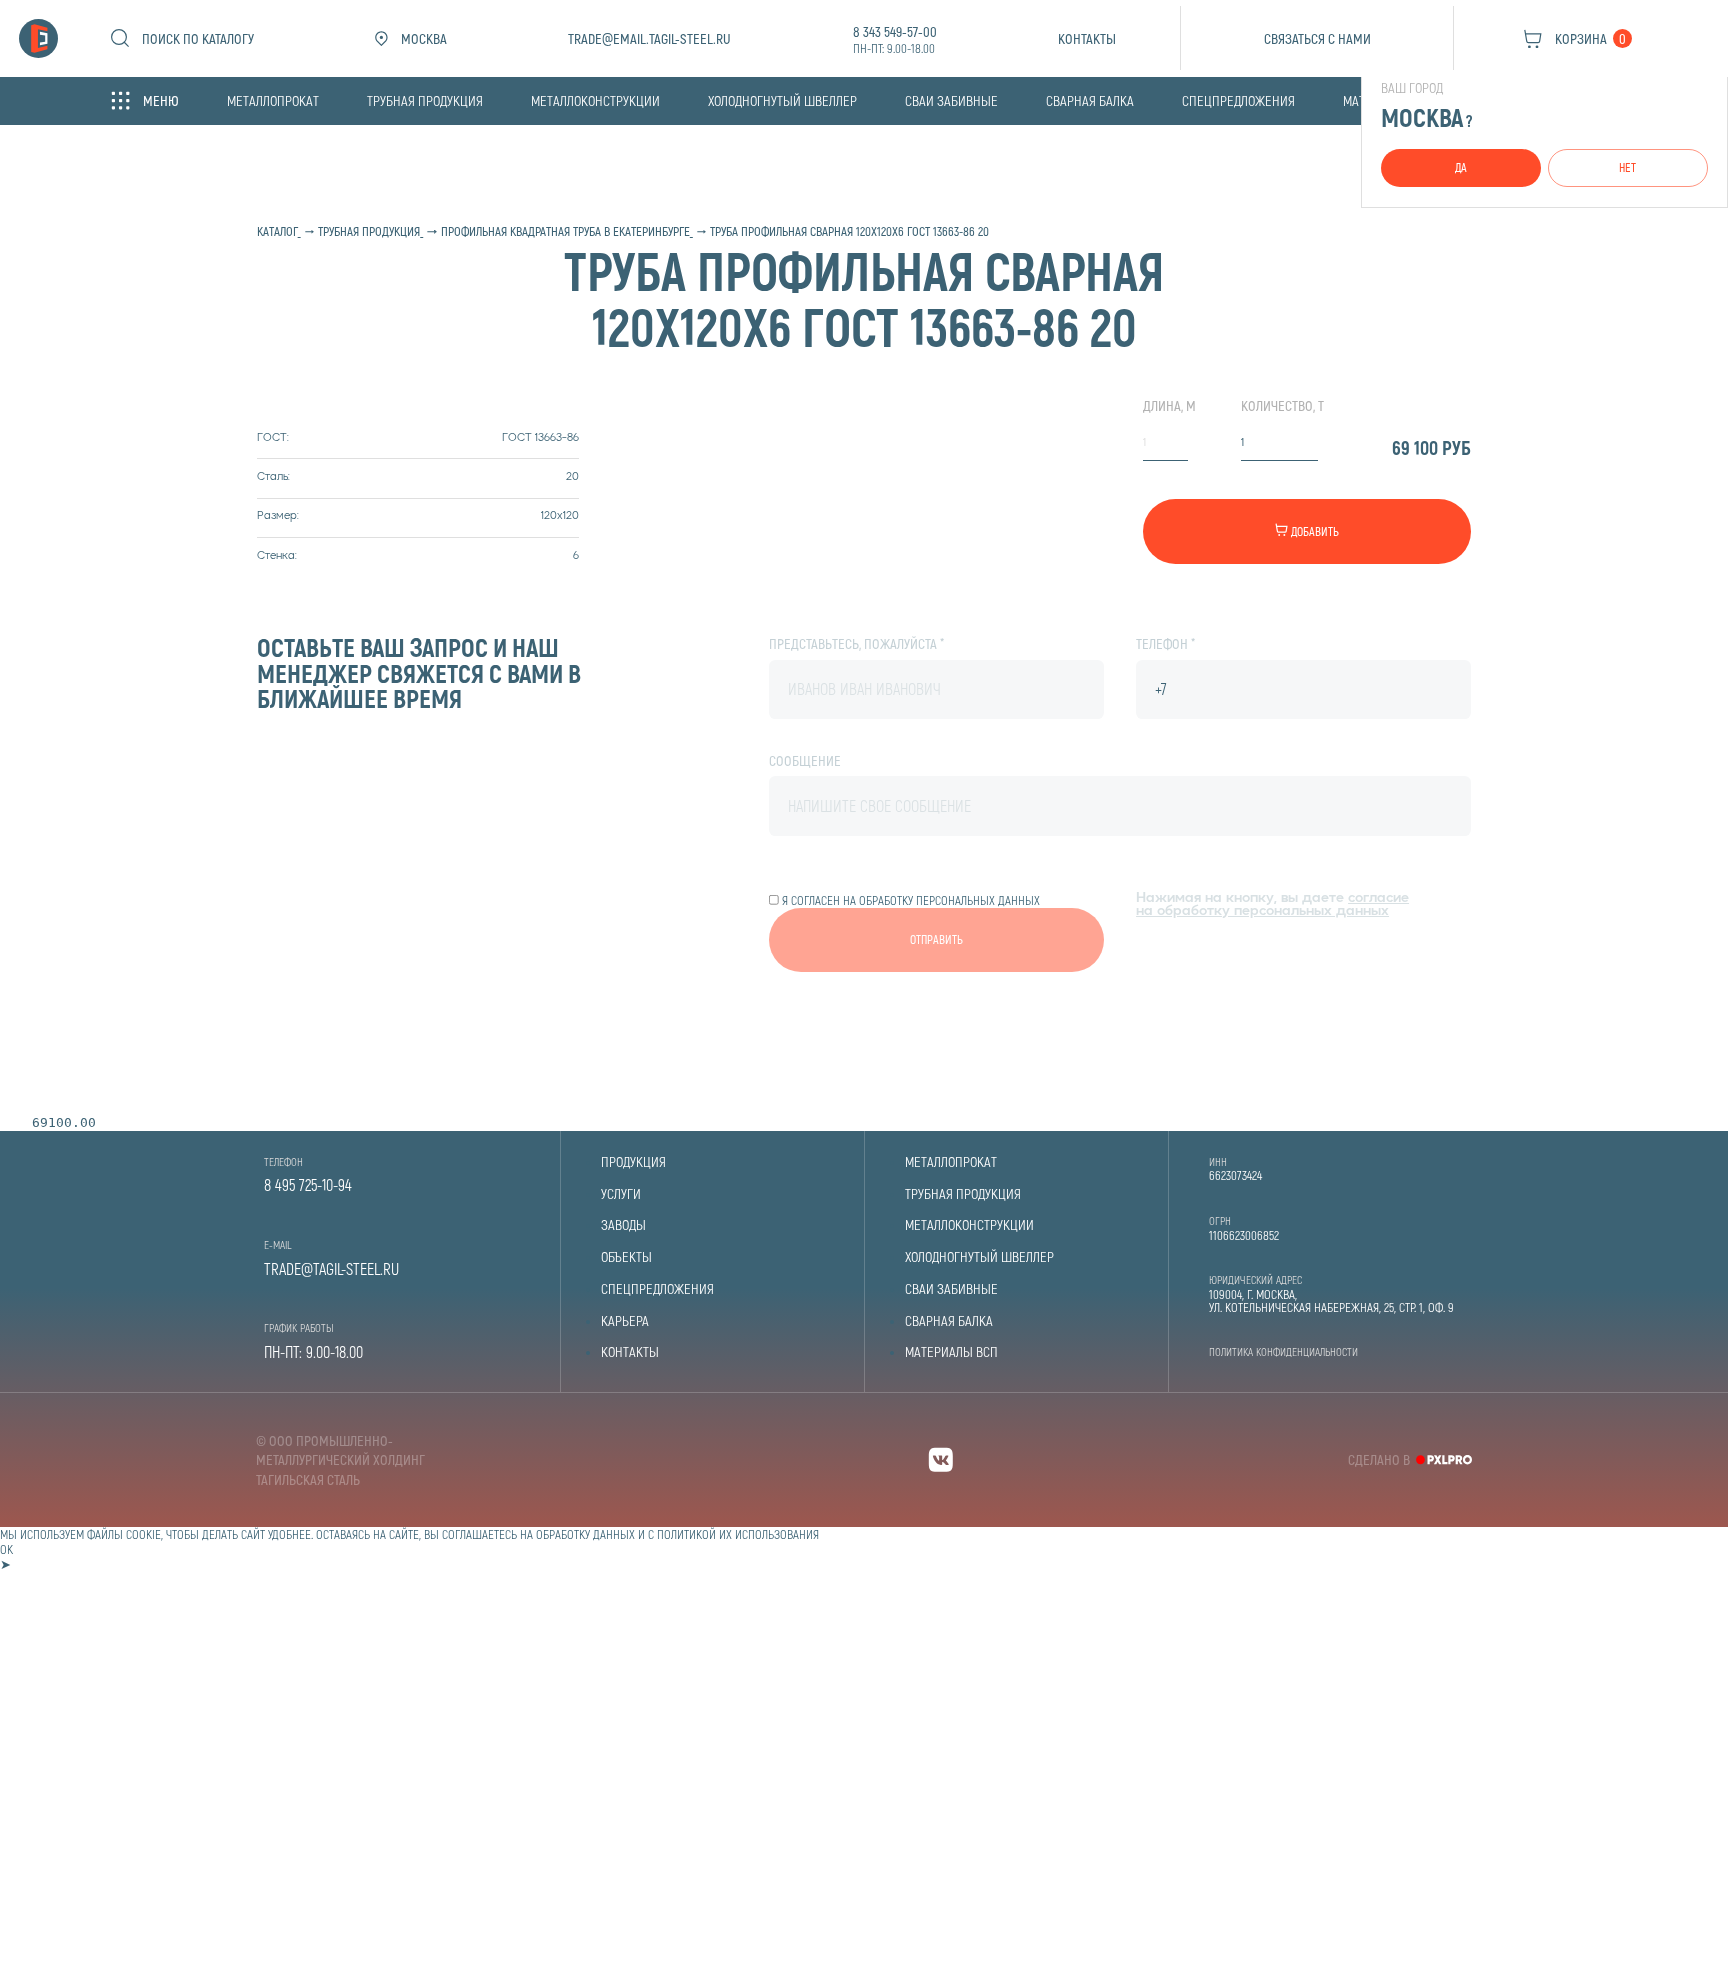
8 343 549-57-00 (895, 31)
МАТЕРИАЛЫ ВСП (951, 1352)
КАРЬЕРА (625, 1321)
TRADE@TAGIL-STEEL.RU (331, 1269)
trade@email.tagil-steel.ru (649, 38)
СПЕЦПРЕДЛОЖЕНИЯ (1238, 100)
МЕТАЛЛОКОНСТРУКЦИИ (595, 100)
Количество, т (1282, 405)
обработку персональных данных (949, 900)
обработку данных (585, 1534)
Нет (1627, 167)
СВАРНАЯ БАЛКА (1090, 100)
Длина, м (1169, 405)
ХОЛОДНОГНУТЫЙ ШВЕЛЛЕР (782, 100)
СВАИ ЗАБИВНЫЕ (951, 100)
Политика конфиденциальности (1283, 1351)
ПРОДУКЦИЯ (633, 1162)
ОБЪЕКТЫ (626, 1257)
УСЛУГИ (621, 1194)
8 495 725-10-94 (308, 1185)
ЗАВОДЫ (623, 1225)
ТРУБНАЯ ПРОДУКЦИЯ (425, 100)
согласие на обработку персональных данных (1272, 905)
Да (1461, 167)
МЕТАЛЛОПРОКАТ (273, 100)
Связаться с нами (1317, 38)
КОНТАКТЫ (1087, 38)
